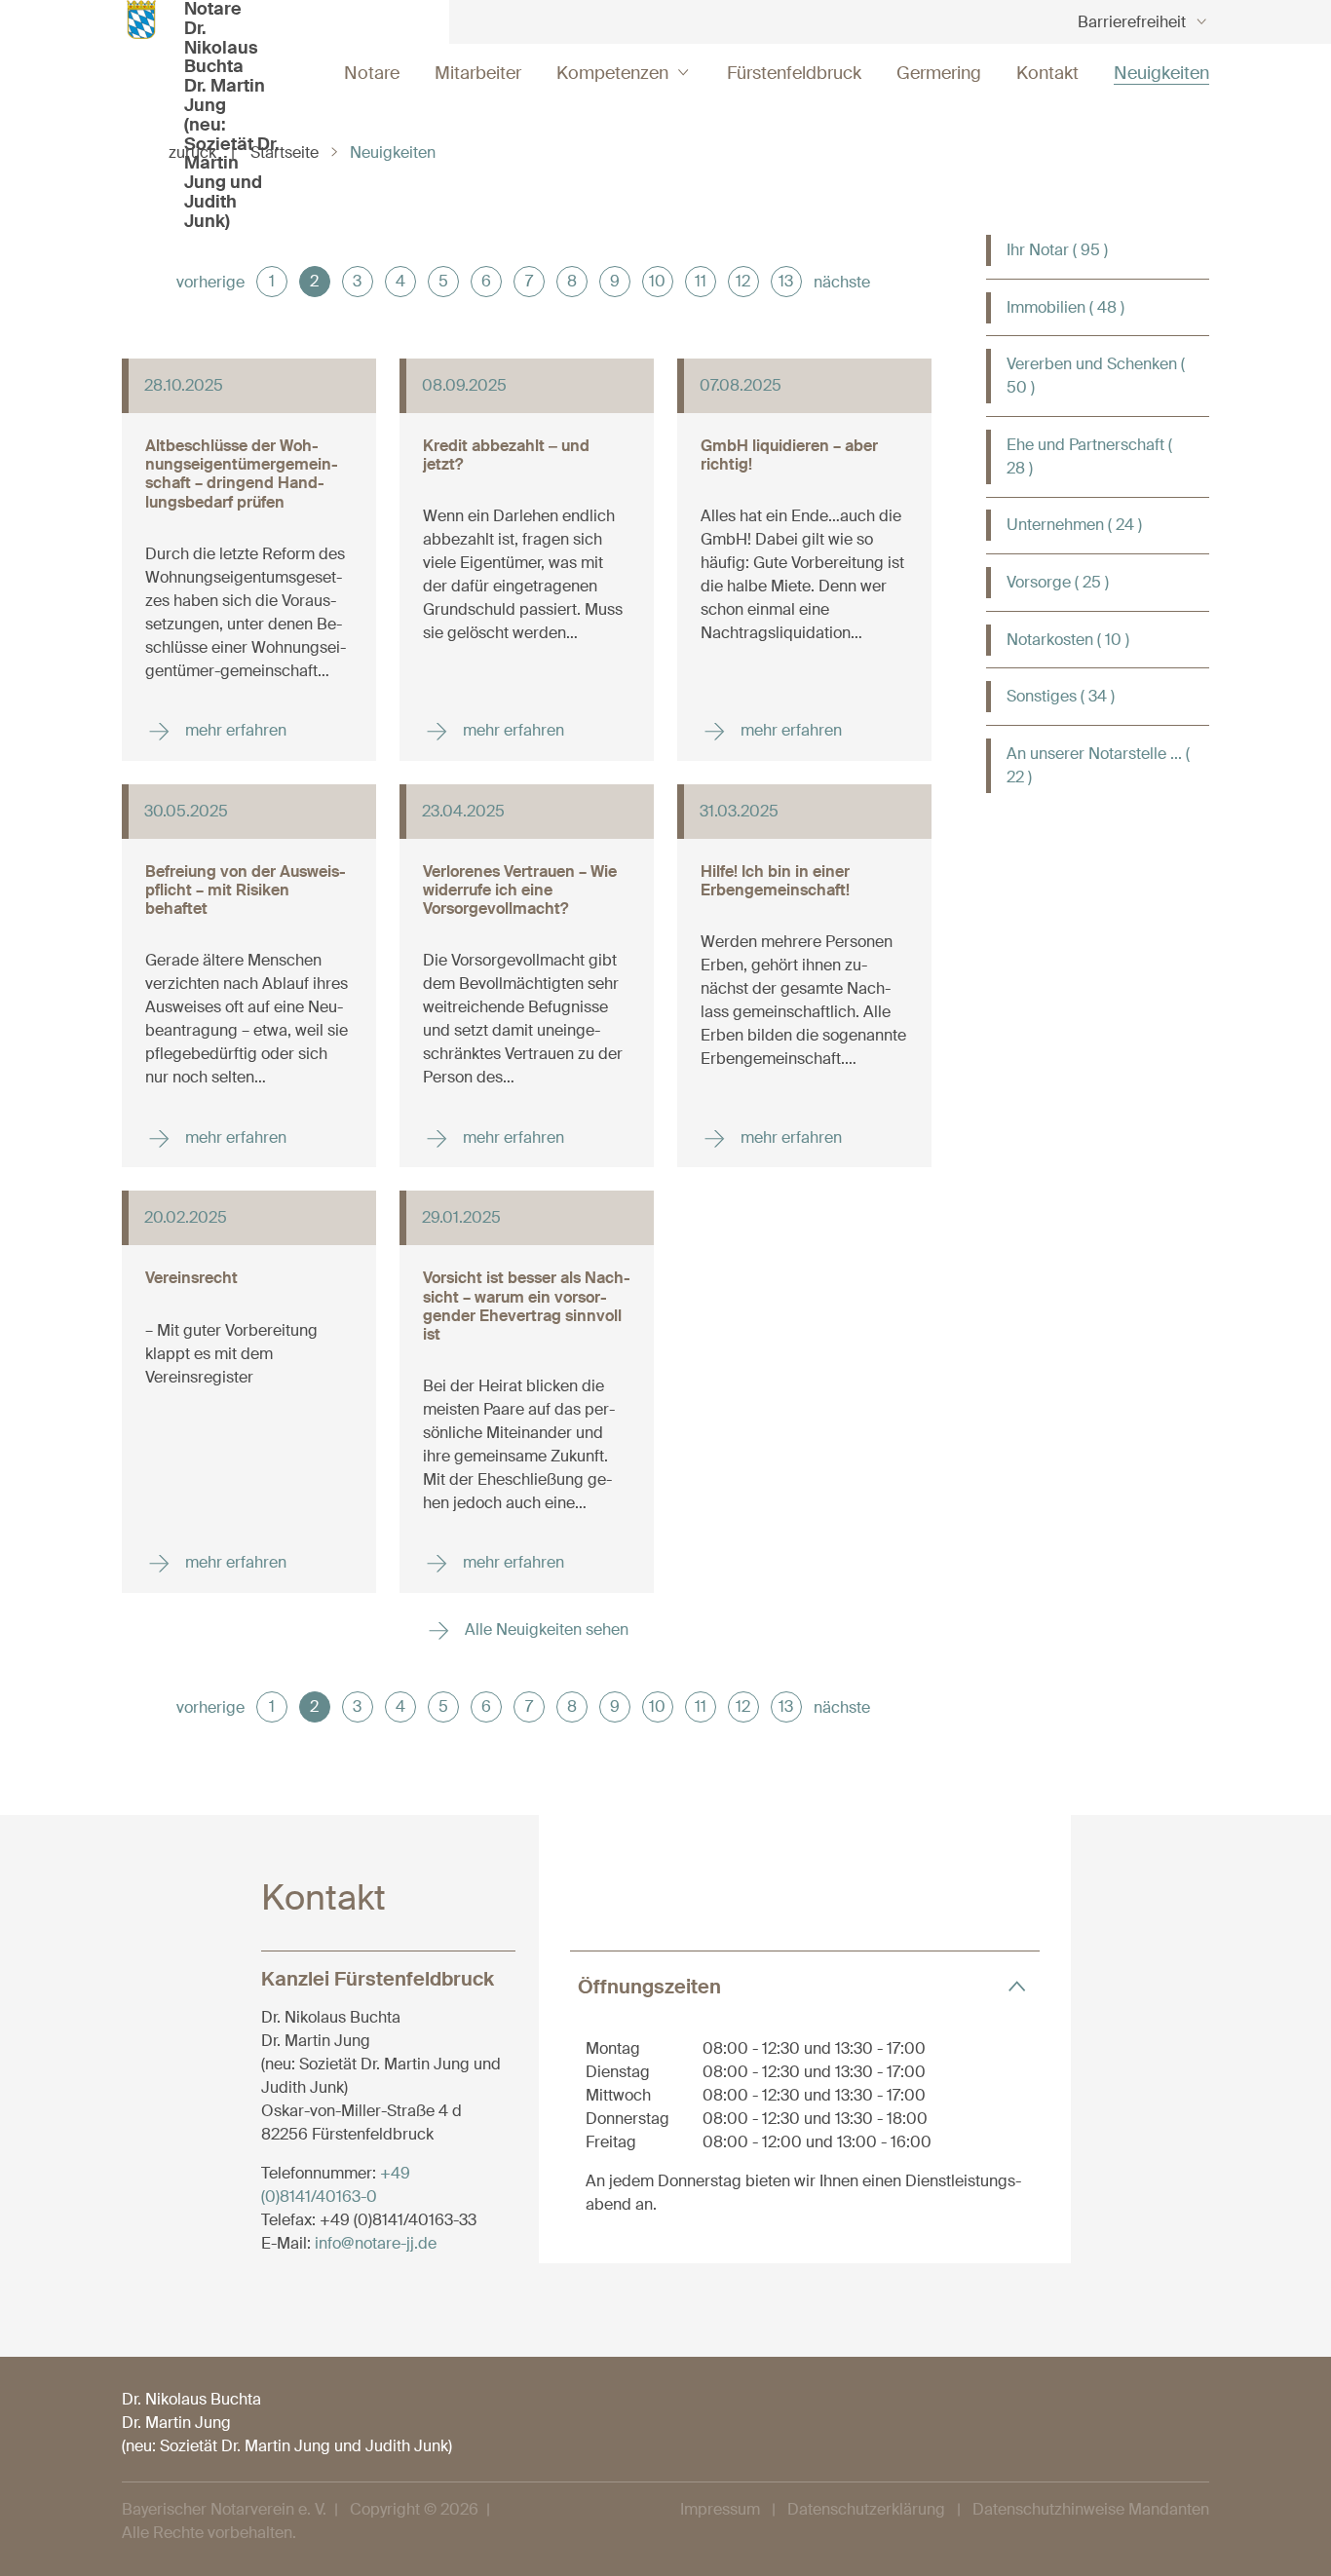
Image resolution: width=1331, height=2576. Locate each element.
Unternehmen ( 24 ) (1074, 525)
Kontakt (1047, 73)
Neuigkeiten (1161, 73)
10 (657, 281)
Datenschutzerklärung (866, 2509)
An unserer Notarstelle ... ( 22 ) (1098, 765)
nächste (842, 282)
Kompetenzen (612, 73)
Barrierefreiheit (1132, 22)
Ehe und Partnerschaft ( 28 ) (1089, 456)
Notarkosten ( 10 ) (1068, 640)
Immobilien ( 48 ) (1065, 307)
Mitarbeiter (478, 73)
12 (743, 281)
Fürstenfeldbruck (794, 73)
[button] (805, 1986)
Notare (372, 73)
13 (786, 281)
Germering (939, 73)
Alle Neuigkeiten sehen (545, 1629)
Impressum (720, 2509)
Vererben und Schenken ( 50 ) (1096, 376)
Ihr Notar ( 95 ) (1057, 250)
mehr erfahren (234, 730)
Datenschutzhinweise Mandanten (1091, 2509)
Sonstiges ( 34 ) (1061, 696)
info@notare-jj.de (376, 2243)
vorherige (210, 282)
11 (701, 281)
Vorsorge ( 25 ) (1058, 582)
